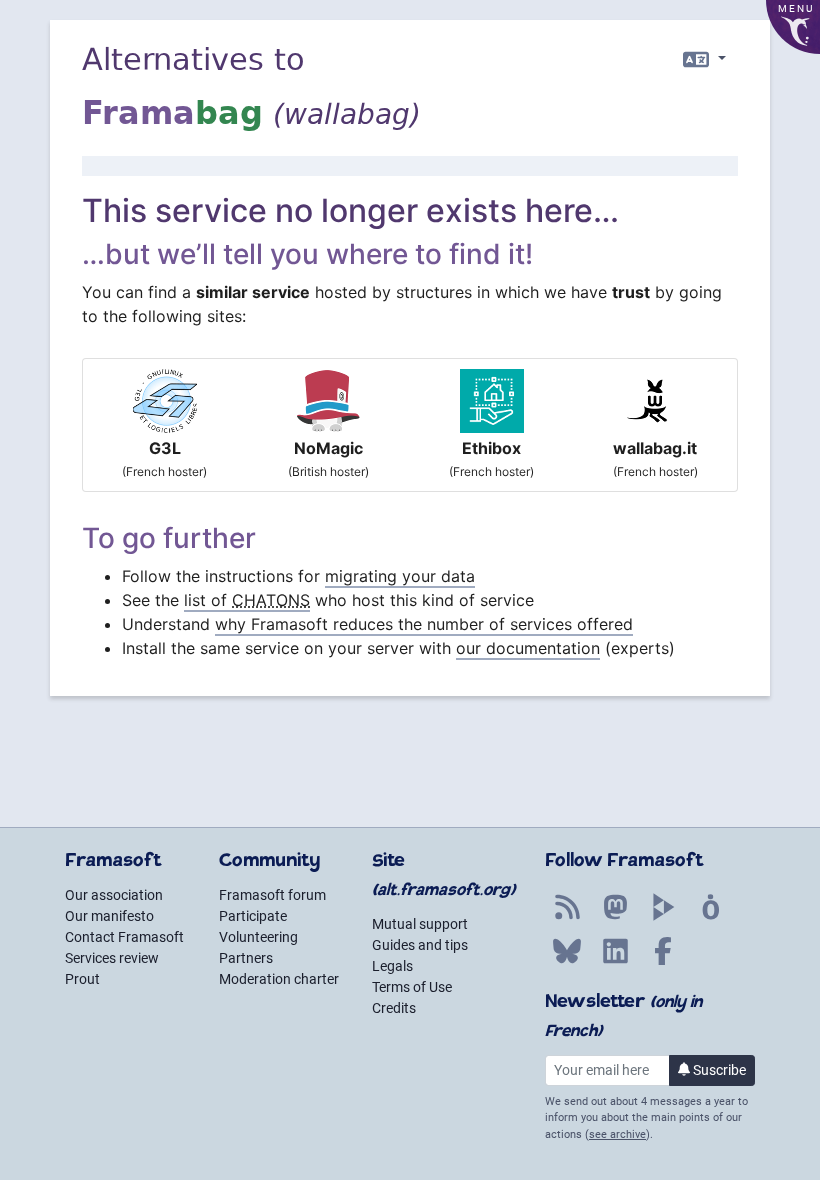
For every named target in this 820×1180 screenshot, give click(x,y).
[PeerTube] (663, 918)
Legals (392, 966)
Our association (114, 895)
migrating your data (400, 576)
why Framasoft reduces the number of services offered (424, 624)
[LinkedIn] (615, 962)
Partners (246, 958)
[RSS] (567, 918)
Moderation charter (279, 979)
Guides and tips (420, 945)
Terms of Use (412, 987)
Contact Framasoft (124, 937)
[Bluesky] (567, 962)
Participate (253, 916)
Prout (82, 979)
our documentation (528, 648)
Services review (112, 958)
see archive (617, 1134)
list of (247, 600)
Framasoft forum (272, 895)
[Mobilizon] (711, 918)
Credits (394, 1008)
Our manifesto (109, 916)
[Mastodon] (615, 918)
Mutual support (420, 924)
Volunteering (258, 937)
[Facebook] (663, 962)
